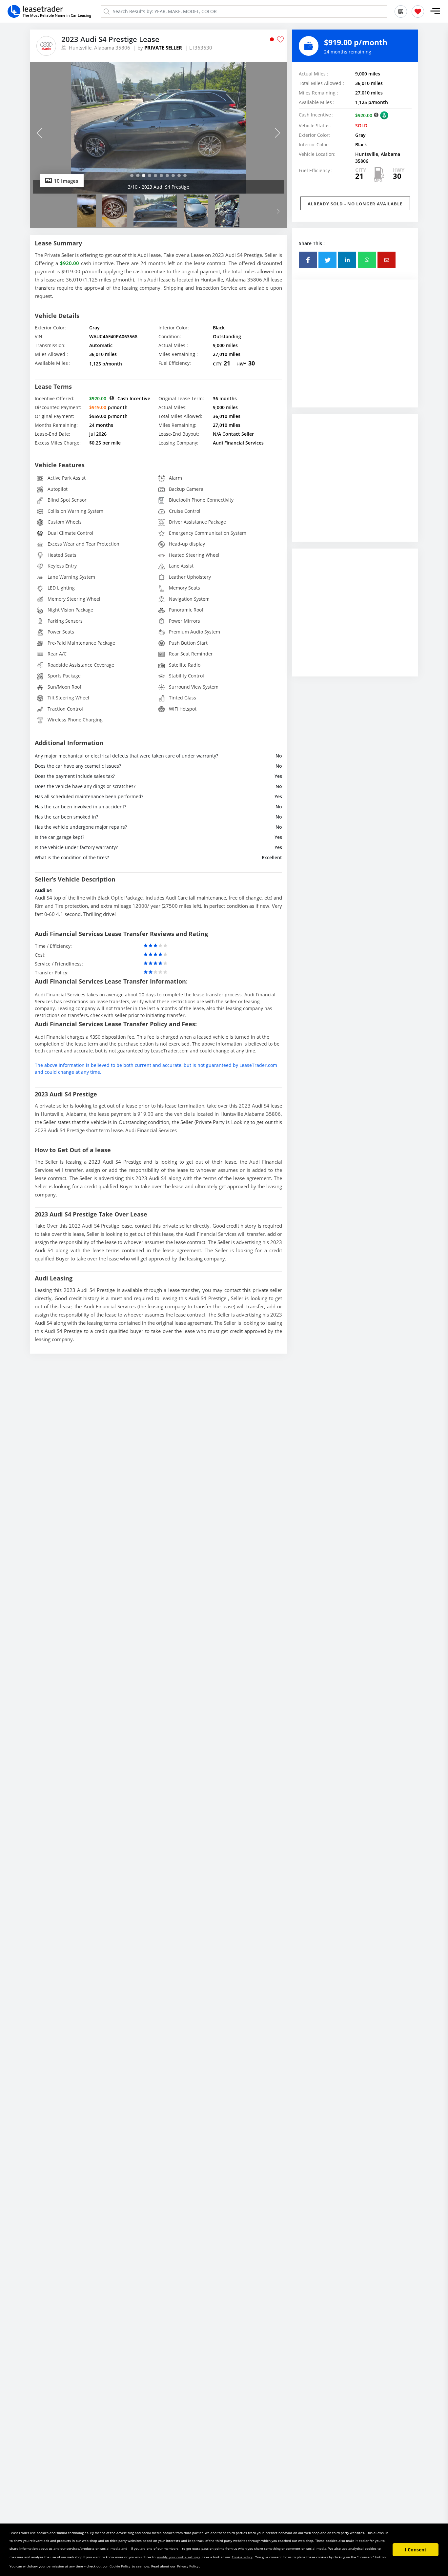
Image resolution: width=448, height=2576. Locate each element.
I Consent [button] (416, 2550)
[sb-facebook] (308, 260)
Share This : (312, 243)
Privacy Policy (188, 2566)
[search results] (401, 11)
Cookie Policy (242, 2557)
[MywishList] (418, 11)
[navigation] (132, 176)
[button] (435, 11)
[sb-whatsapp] (367, 260)
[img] (158, 128)
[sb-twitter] (327, 260)
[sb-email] (387, 260)
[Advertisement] (355, 348)
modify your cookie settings (179, 2557)
